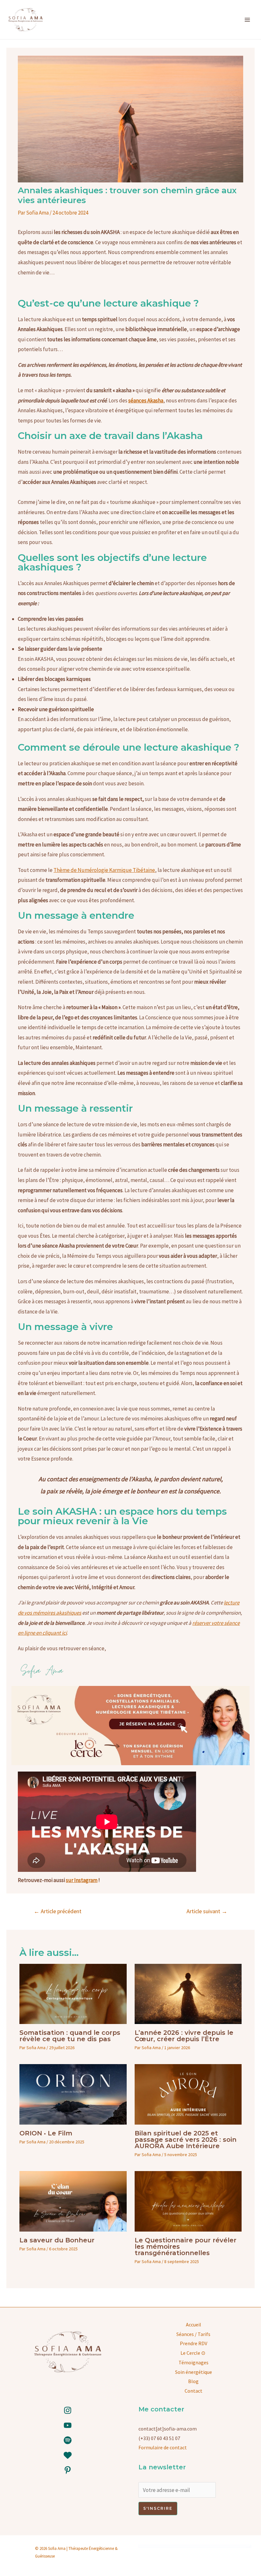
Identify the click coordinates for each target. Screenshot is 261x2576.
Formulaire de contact (163, 2447)
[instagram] (68, 2410)
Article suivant (207, 1911)
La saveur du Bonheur (57, 2240)
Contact (194, 2391)
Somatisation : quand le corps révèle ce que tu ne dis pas (70, 2036)
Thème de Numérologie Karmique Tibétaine (104, 870)
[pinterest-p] (68, 2470)
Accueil (194, 2325)
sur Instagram (82, 1880)
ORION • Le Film (46, 2133)
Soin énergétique (194, 2372)
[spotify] (68, 2440)
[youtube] (68, 2425)
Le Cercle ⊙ (193, 2353)
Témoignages (194, 2362)
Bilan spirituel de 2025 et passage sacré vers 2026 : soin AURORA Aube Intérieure (186, 2140)
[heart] (68, 2455)
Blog (193, 2381)
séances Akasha (146, 400)
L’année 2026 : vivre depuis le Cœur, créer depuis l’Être (184, 2036)
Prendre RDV (194, 2343)
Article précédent (58, 1911)
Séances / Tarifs (193, 2334)
